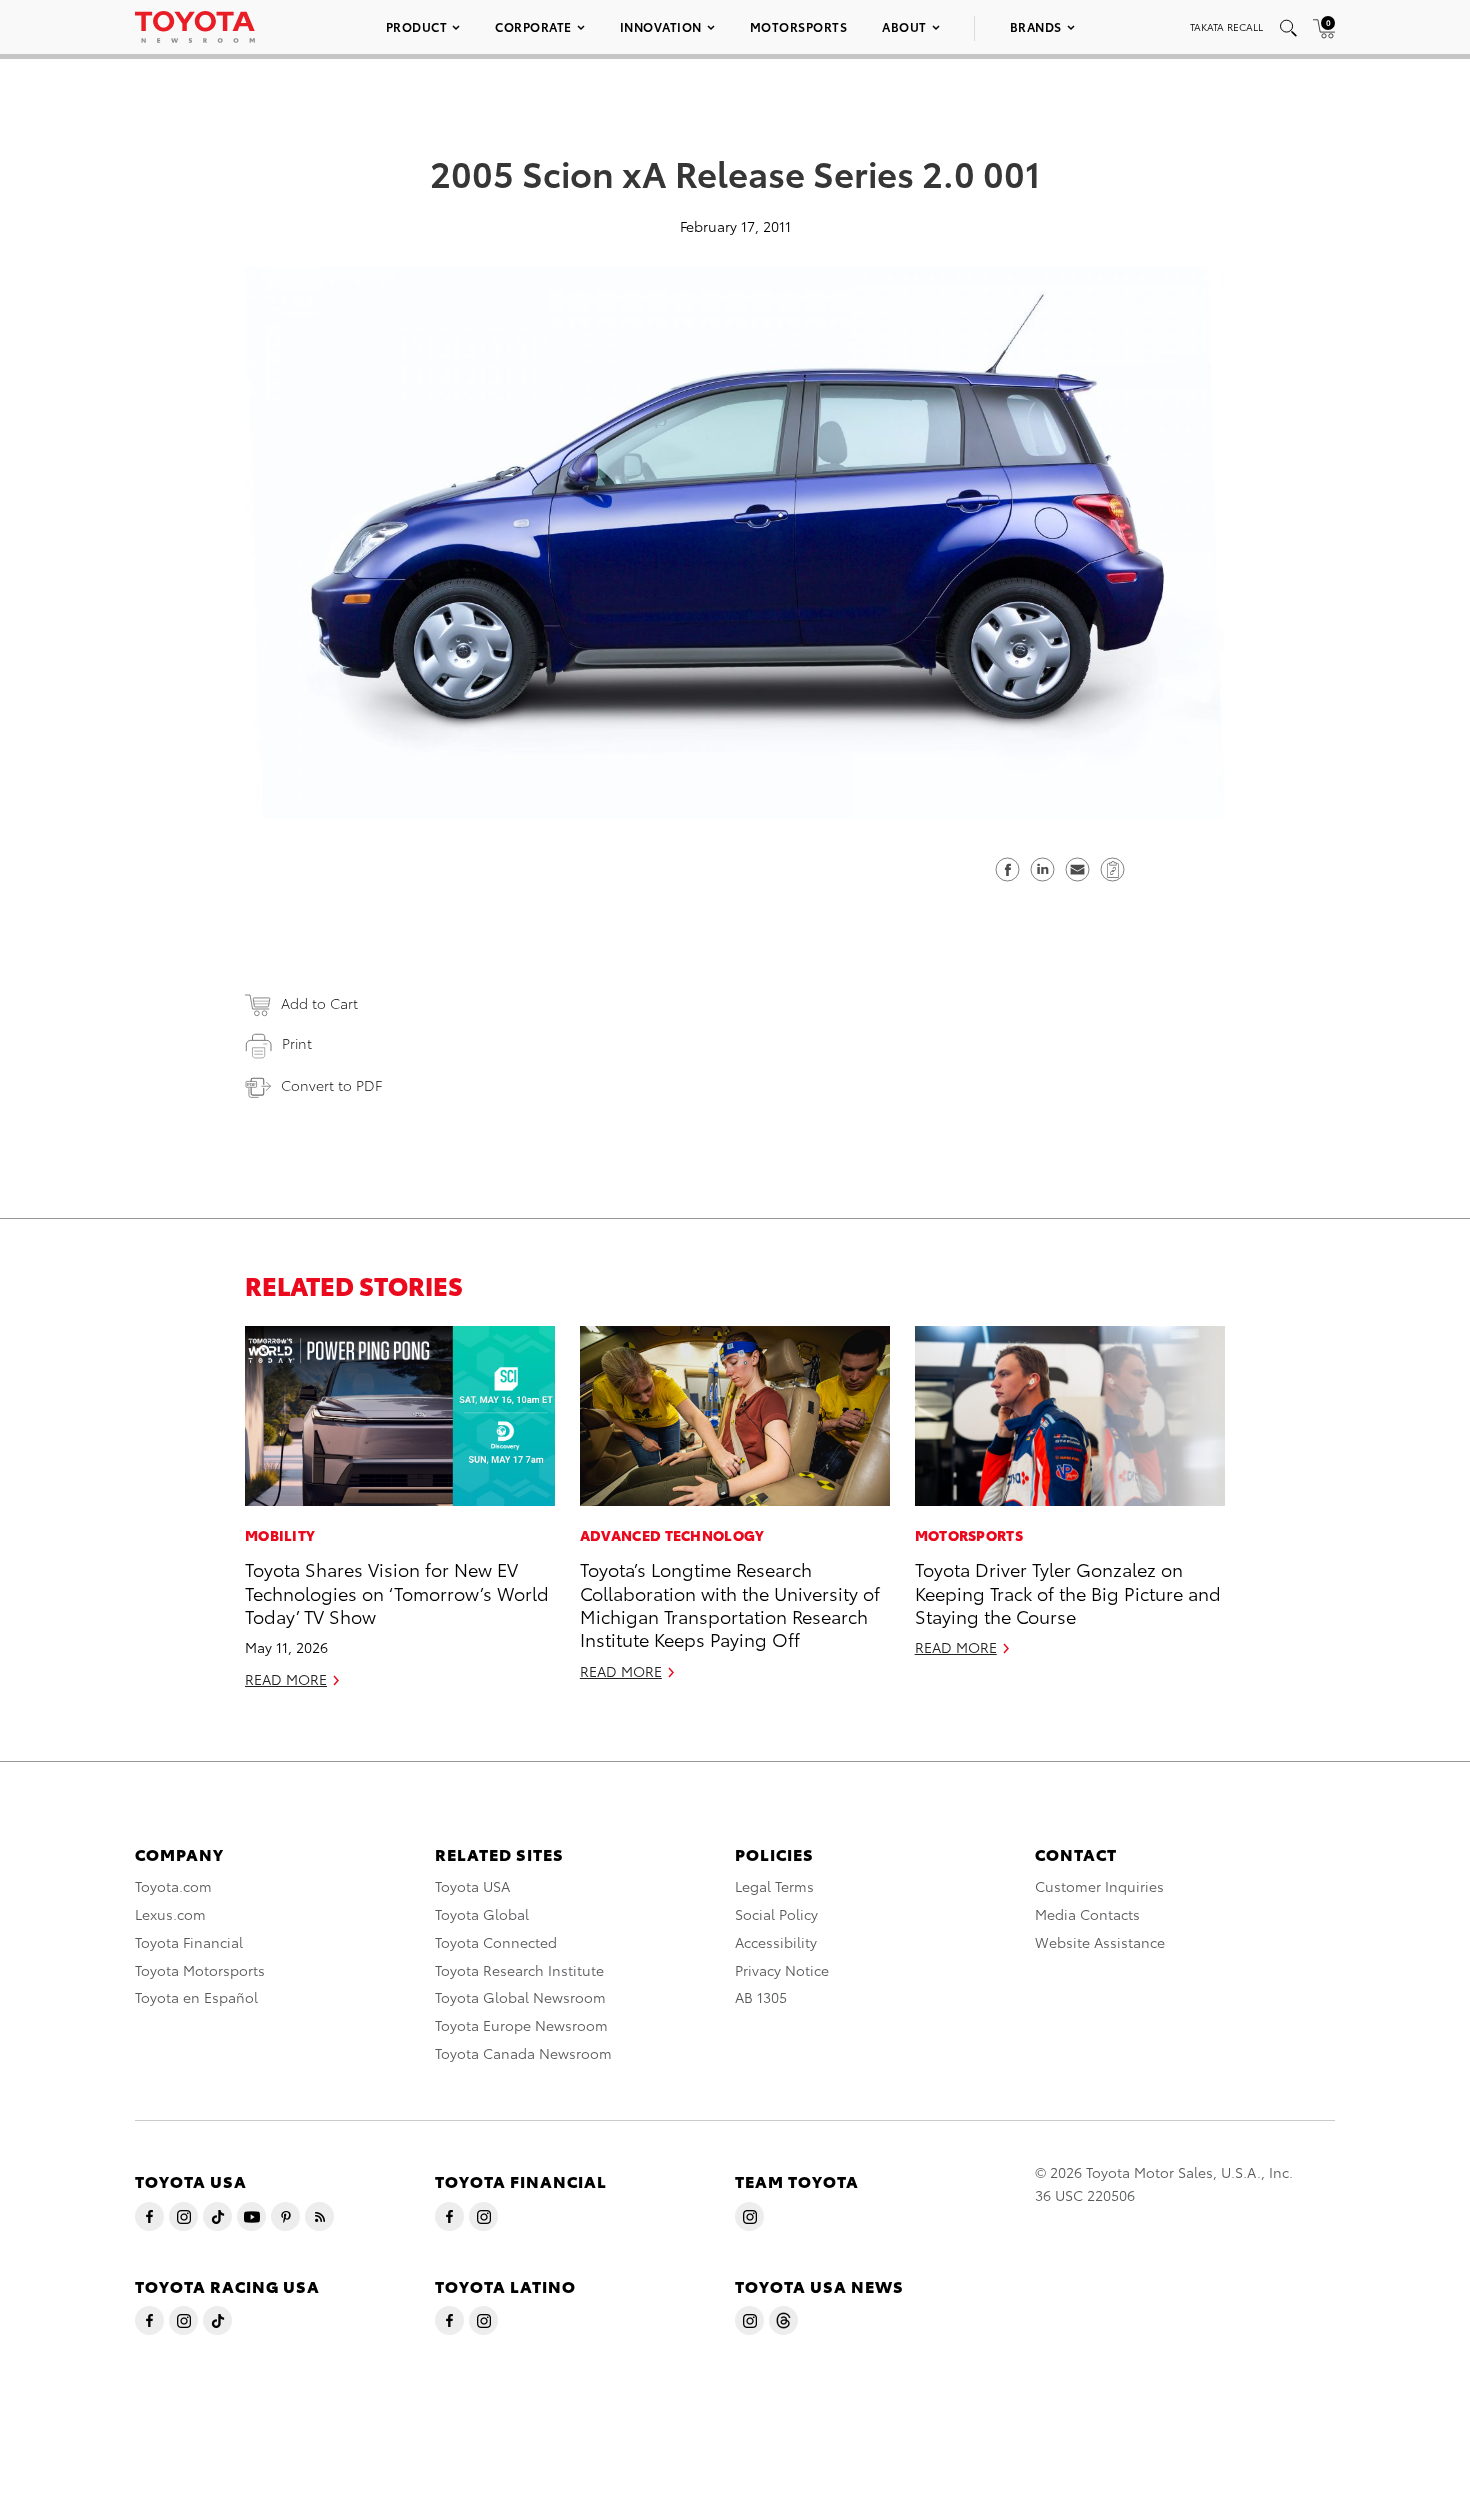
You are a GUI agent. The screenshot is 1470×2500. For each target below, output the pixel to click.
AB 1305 (761, 1997)
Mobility (280, 1535)
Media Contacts (1087, 1914)
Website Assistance (1100, 1942)
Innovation (661, 26)
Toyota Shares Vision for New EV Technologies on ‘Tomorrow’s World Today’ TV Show (397, 1592)
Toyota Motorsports (200, 1970)
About (904, 26)
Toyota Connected (496, 1942)
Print (297, 1043)
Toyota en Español (196, 1997)
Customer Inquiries (1099, 1886)
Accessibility (776, 1942)
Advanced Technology (672, 1535)
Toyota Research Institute (519, 1970)
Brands (1036, 26)
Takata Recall (1226, 26)
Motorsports (799, 26)
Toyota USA (472, 1886)
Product (417, 26)
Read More (286, 1679)
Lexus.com (170, 1914)
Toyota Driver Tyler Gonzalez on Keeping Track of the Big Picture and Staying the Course (1068, 1592)
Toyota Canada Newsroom (523, 2053)
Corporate (533, 26)
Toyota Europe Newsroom (521, 2025)
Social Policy (776, 1914)
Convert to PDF (331, 1085)
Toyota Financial (189, 1942)
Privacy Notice (782, 1970)
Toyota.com (173, 1886)
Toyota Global (482, 1914)
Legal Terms (774, 1886)
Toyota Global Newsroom (520, 1997)
